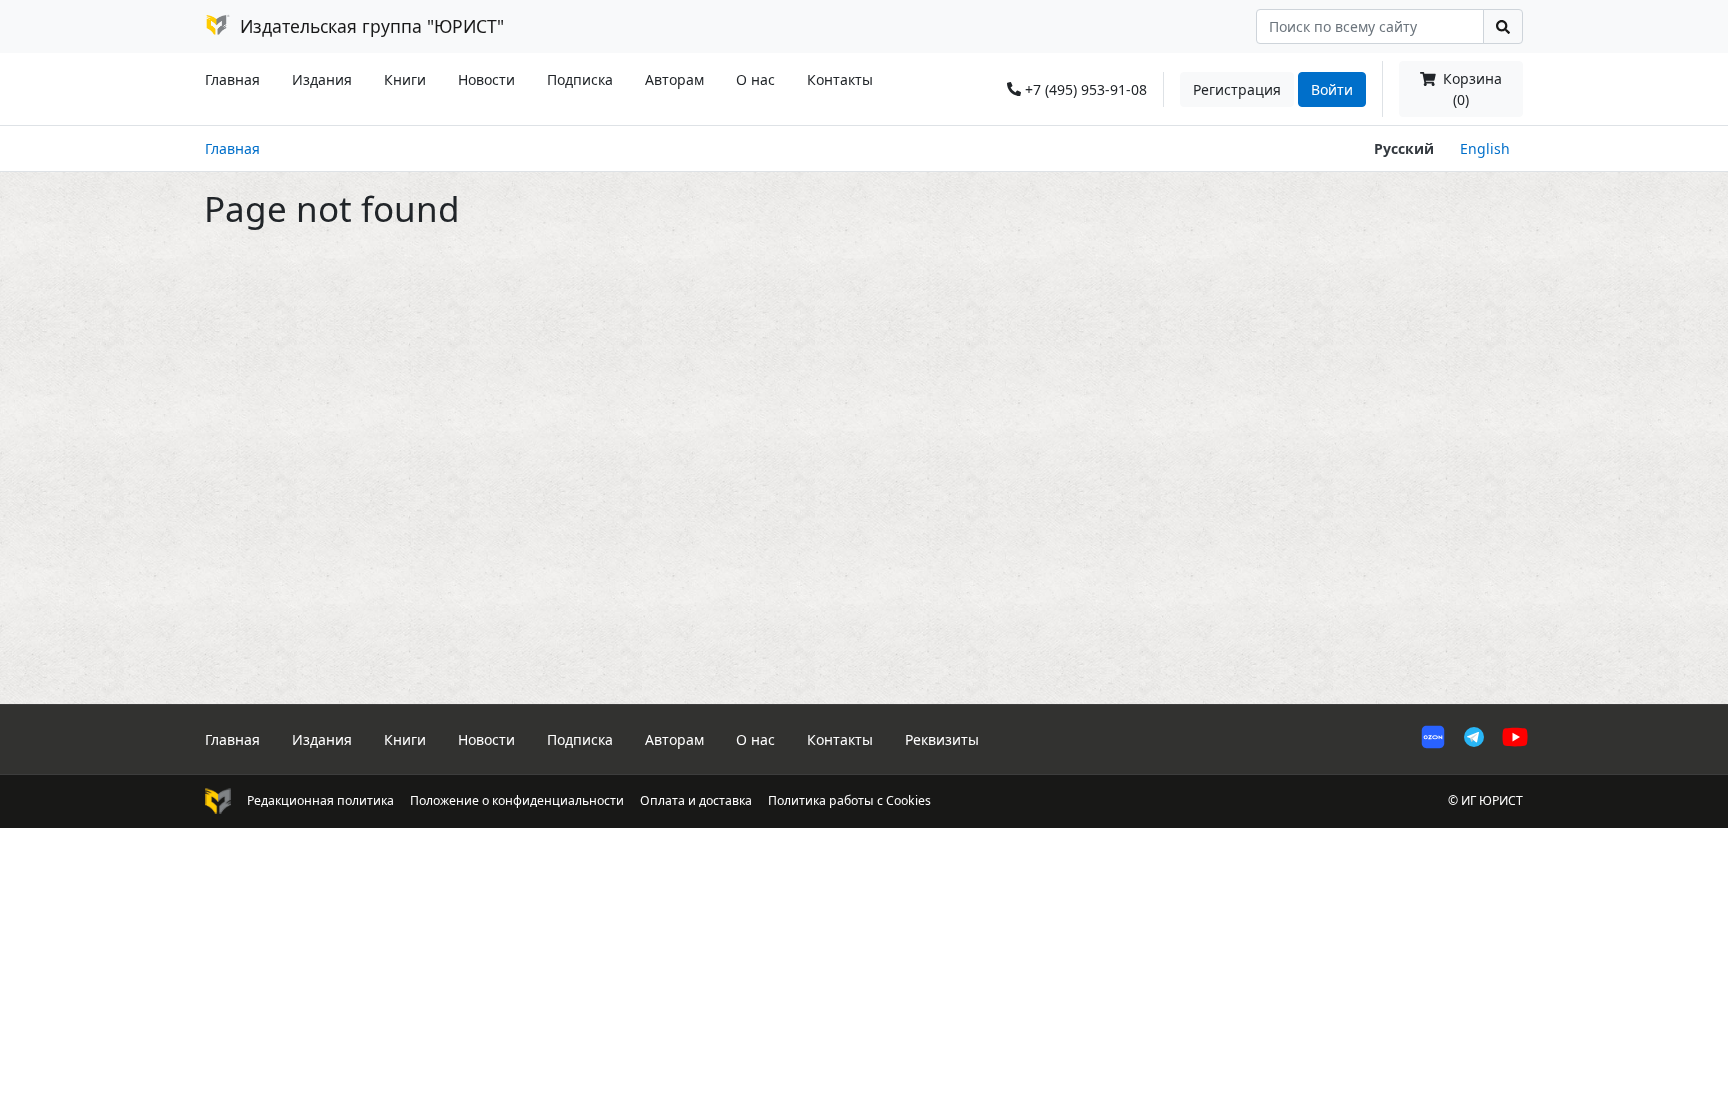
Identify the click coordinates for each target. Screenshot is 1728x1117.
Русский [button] (1404, 148)
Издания (322, 79)
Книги (405, 79)
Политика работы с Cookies (849, 800)
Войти (1332, 89)
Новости (486, 79)
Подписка (580, 79)
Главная (232, 79)
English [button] (1485, 148)
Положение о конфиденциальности (517, 800)
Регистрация (1237, 89)
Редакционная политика (320, 800)
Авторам (674, 79)
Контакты (840, 79)
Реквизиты (942, 739)
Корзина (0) (1470, 89)
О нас (755, 79)
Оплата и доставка (696, 800)
